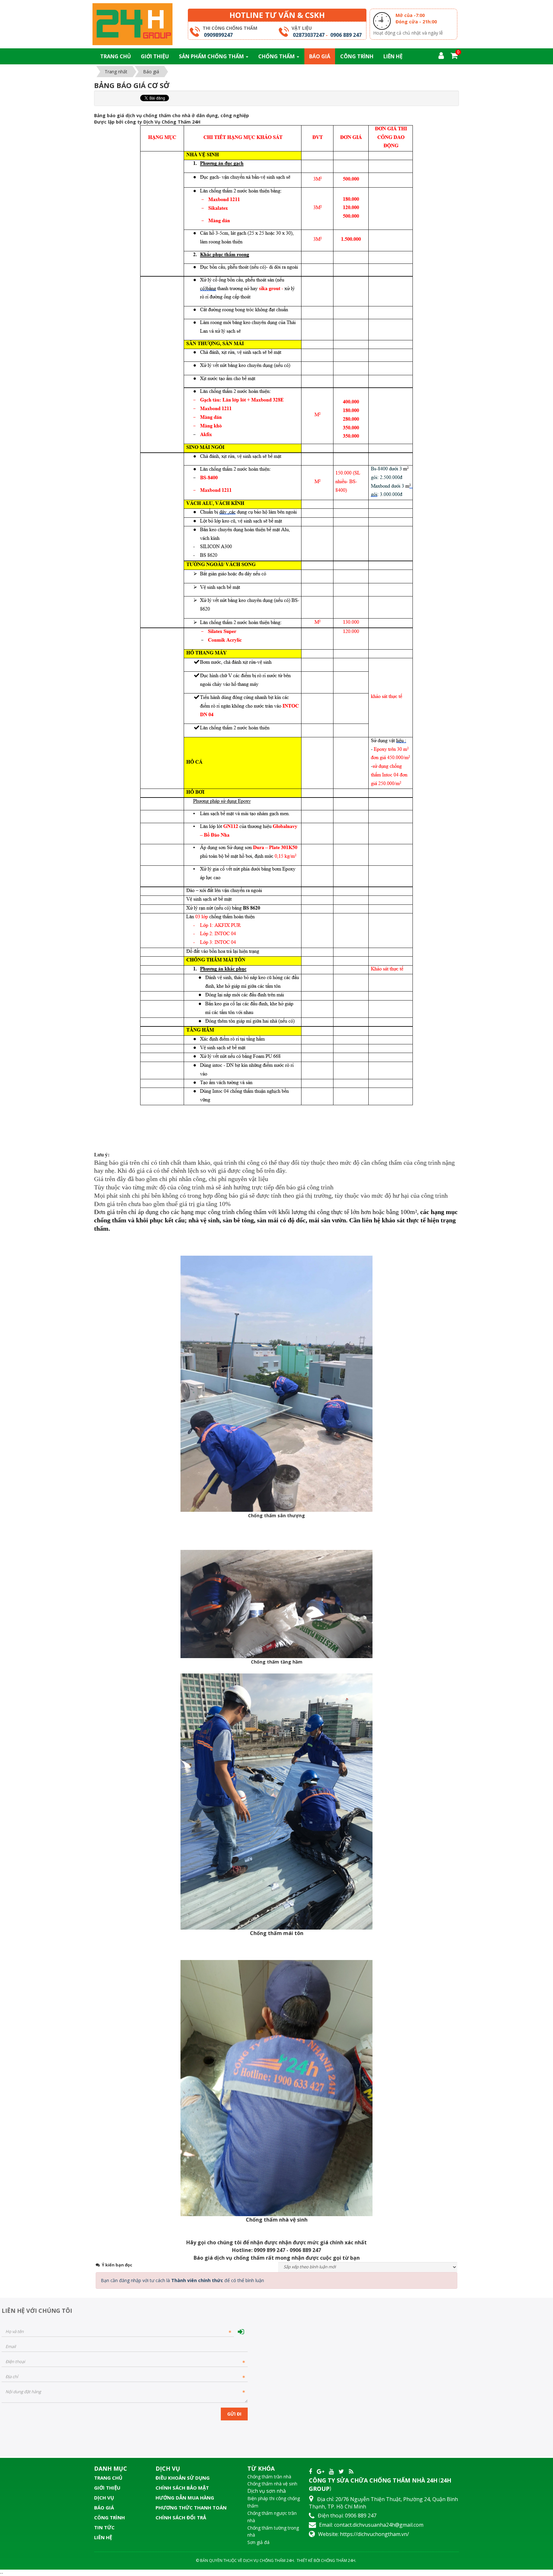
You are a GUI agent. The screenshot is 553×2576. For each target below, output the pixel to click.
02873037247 (309, 35)
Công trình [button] (357, 56)
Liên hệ (103, 2537)
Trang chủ (108, 2478)
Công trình (109, 2517)
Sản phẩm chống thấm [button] (212, 56)
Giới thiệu (107, 2488)
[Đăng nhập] (241, 2332)
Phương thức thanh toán (191, 2507)
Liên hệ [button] (393, 56)
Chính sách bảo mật (182, 2488)
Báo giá (104, 2507)
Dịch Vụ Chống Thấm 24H (268, 2560)
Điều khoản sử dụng (183, 2478)
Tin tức (104, 2527)
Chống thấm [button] (277, 56)
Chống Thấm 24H (338, 2560)
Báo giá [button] (320, 56)
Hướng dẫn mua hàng (185, 2498)
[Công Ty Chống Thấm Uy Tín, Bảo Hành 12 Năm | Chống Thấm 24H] (132, 24)
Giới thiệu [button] (155, 56)
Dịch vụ (104, 2498)
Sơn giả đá (258, 2542)
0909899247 (218, 35)
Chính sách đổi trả (181, 2517)
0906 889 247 (346, 35)
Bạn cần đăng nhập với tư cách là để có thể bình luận (182, 2280)
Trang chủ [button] (116, 56)
